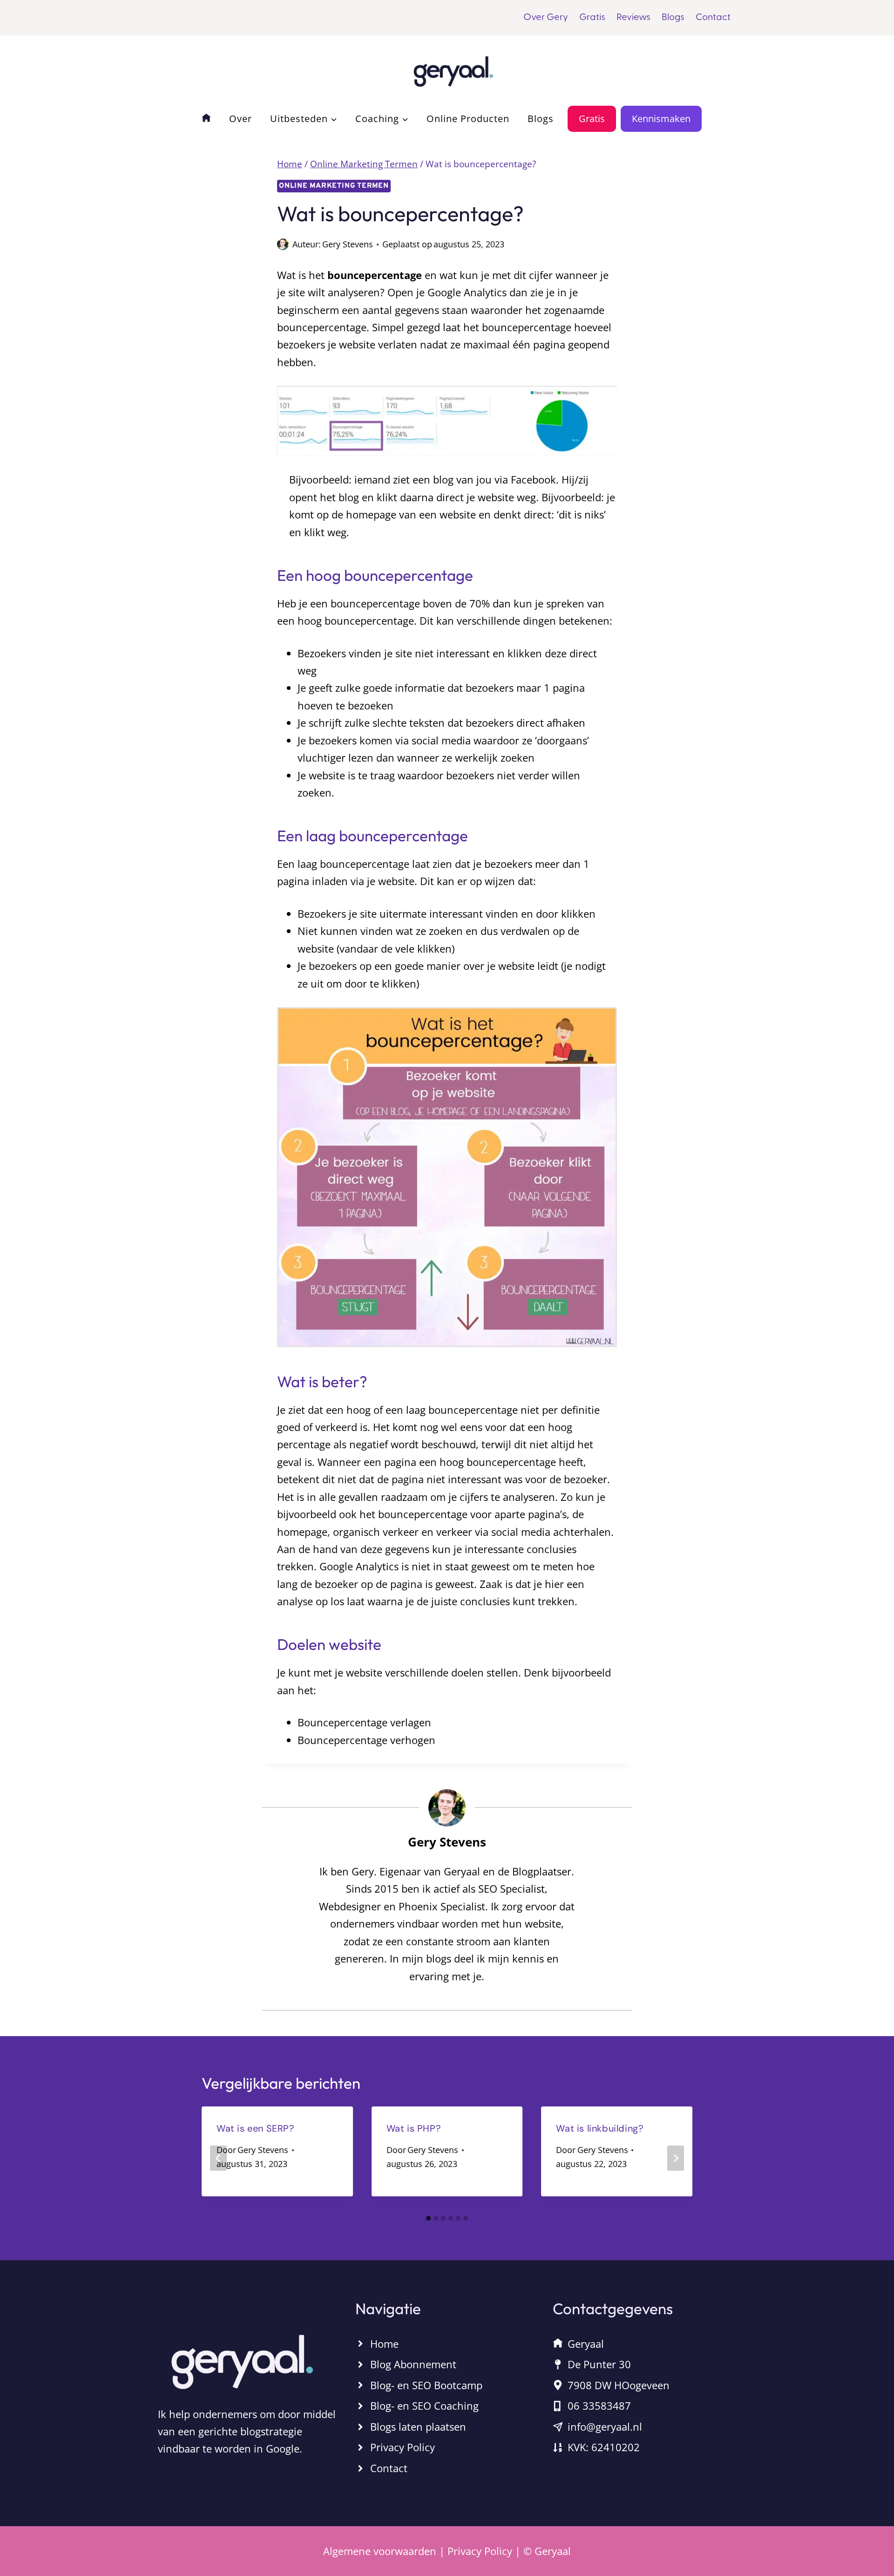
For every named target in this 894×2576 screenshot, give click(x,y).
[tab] (428, 2218)
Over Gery (546, 18)
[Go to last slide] (218, 2158)
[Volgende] (676, 2158)
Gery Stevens (348, 244)
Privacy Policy (403, 2447)
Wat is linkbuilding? (599, 2128)
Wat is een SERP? (255, 2128)
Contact (713, 18)
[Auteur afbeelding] (283, 244)
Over (240, 119)
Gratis (592, 18)
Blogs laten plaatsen (418, 2426)
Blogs (673, 18)
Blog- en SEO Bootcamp (426, 2385)
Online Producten (468, 119)
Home (384, 2344)
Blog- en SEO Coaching (424, 2406)
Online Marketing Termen (334, 186)
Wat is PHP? (414, 2128)
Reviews (633, 18)
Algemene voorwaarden (380, 2551)
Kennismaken (661, 119)
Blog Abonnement (413, 2364)
